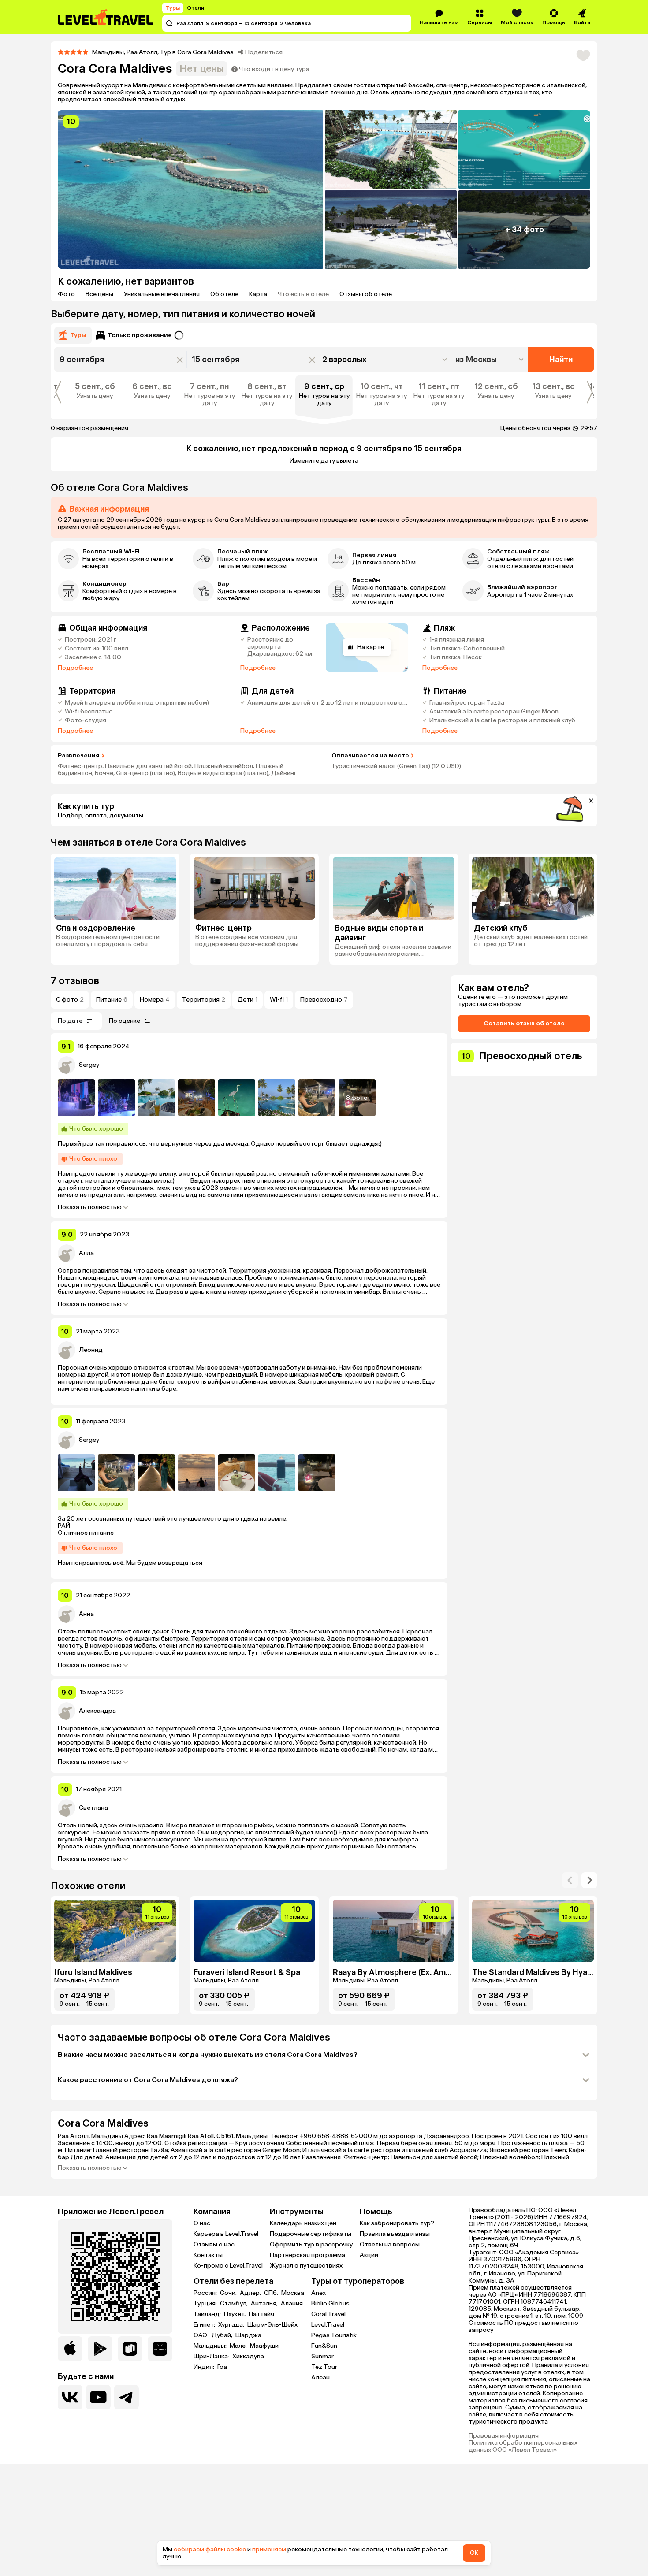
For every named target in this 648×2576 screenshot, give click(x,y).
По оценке (125, 1021)
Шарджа (248, 2335)
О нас (202, 2223)
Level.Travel (328, 2325)
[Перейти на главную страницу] (106, 17)
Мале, (239, 2346)
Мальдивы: (211, 2346)
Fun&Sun (324, 2346)
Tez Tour (324, 2367)
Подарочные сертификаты (311, 2234)
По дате (70, 1021)
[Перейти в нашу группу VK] (70, 2397)
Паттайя (261, 2314)
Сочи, (229, 2293)
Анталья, (265, 2304)
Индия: (205, 2367)
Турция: (206, 2304)
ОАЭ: (202, 2335)
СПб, (272, 2293)
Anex (318, 2293)
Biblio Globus (330, 2303)
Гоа (222, 2367)
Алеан (320, 2377)
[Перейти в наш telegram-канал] (127, 2397)
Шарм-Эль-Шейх (272, 2325)
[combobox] (490, 360)
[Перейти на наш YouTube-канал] (98, 2397)
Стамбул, (235, 2304)
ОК (474, 2553)
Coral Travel (328, 2314)
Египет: (205, 2325)
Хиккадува (248, 2357)
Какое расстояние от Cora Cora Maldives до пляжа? (148, 2080)
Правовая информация (504, 2436)
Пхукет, (235, 2314)
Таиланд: (208, 2314)
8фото (357, 1098)
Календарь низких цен (303, 2223)
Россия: (206, 2293)
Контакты (208, 2255)
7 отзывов (75, 981)
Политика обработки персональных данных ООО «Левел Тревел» (523, 2446)
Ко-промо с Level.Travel (228, 2266)
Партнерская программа (307, 2255)
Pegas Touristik (334, 2335)
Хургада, (232, 2325)
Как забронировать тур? (397, 2223)
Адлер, (251, 2293)
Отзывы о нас (214, 2244)
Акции (369, 2255)
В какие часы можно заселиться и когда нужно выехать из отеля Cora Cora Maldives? (208, 2054)
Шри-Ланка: (212, 2357)
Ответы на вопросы (390, 2244)
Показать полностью (90, 1207)
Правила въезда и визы (395, 2234)
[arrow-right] (570, 1880)
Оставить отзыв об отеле (524, 1023)
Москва (293, 2293)
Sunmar (322, 2356)
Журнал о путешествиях (306, 2266)
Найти (561, 360)
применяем (269, 2549)
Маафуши (264, 2346)
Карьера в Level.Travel (226, 2234)
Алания (292, 2304)
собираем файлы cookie (210, 2549)
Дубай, (223, 2335)
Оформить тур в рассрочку (311, 2244)
